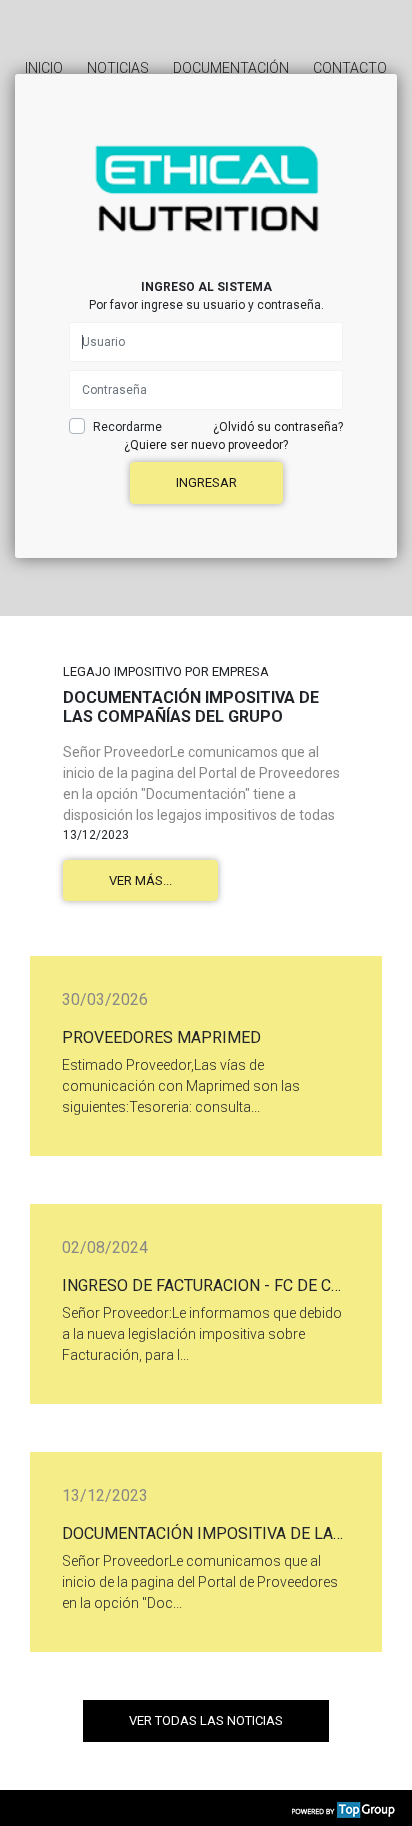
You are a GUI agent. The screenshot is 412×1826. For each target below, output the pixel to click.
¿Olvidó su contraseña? (278, 427)
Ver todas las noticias (206, 1720)
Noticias (118, 68)
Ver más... (140, 880)
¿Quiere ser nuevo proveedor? (206, 445)
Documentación (231, 68)
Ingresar (206, 482)
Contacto (350, 68)
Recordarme (127, 427)
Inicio (44, 68)
